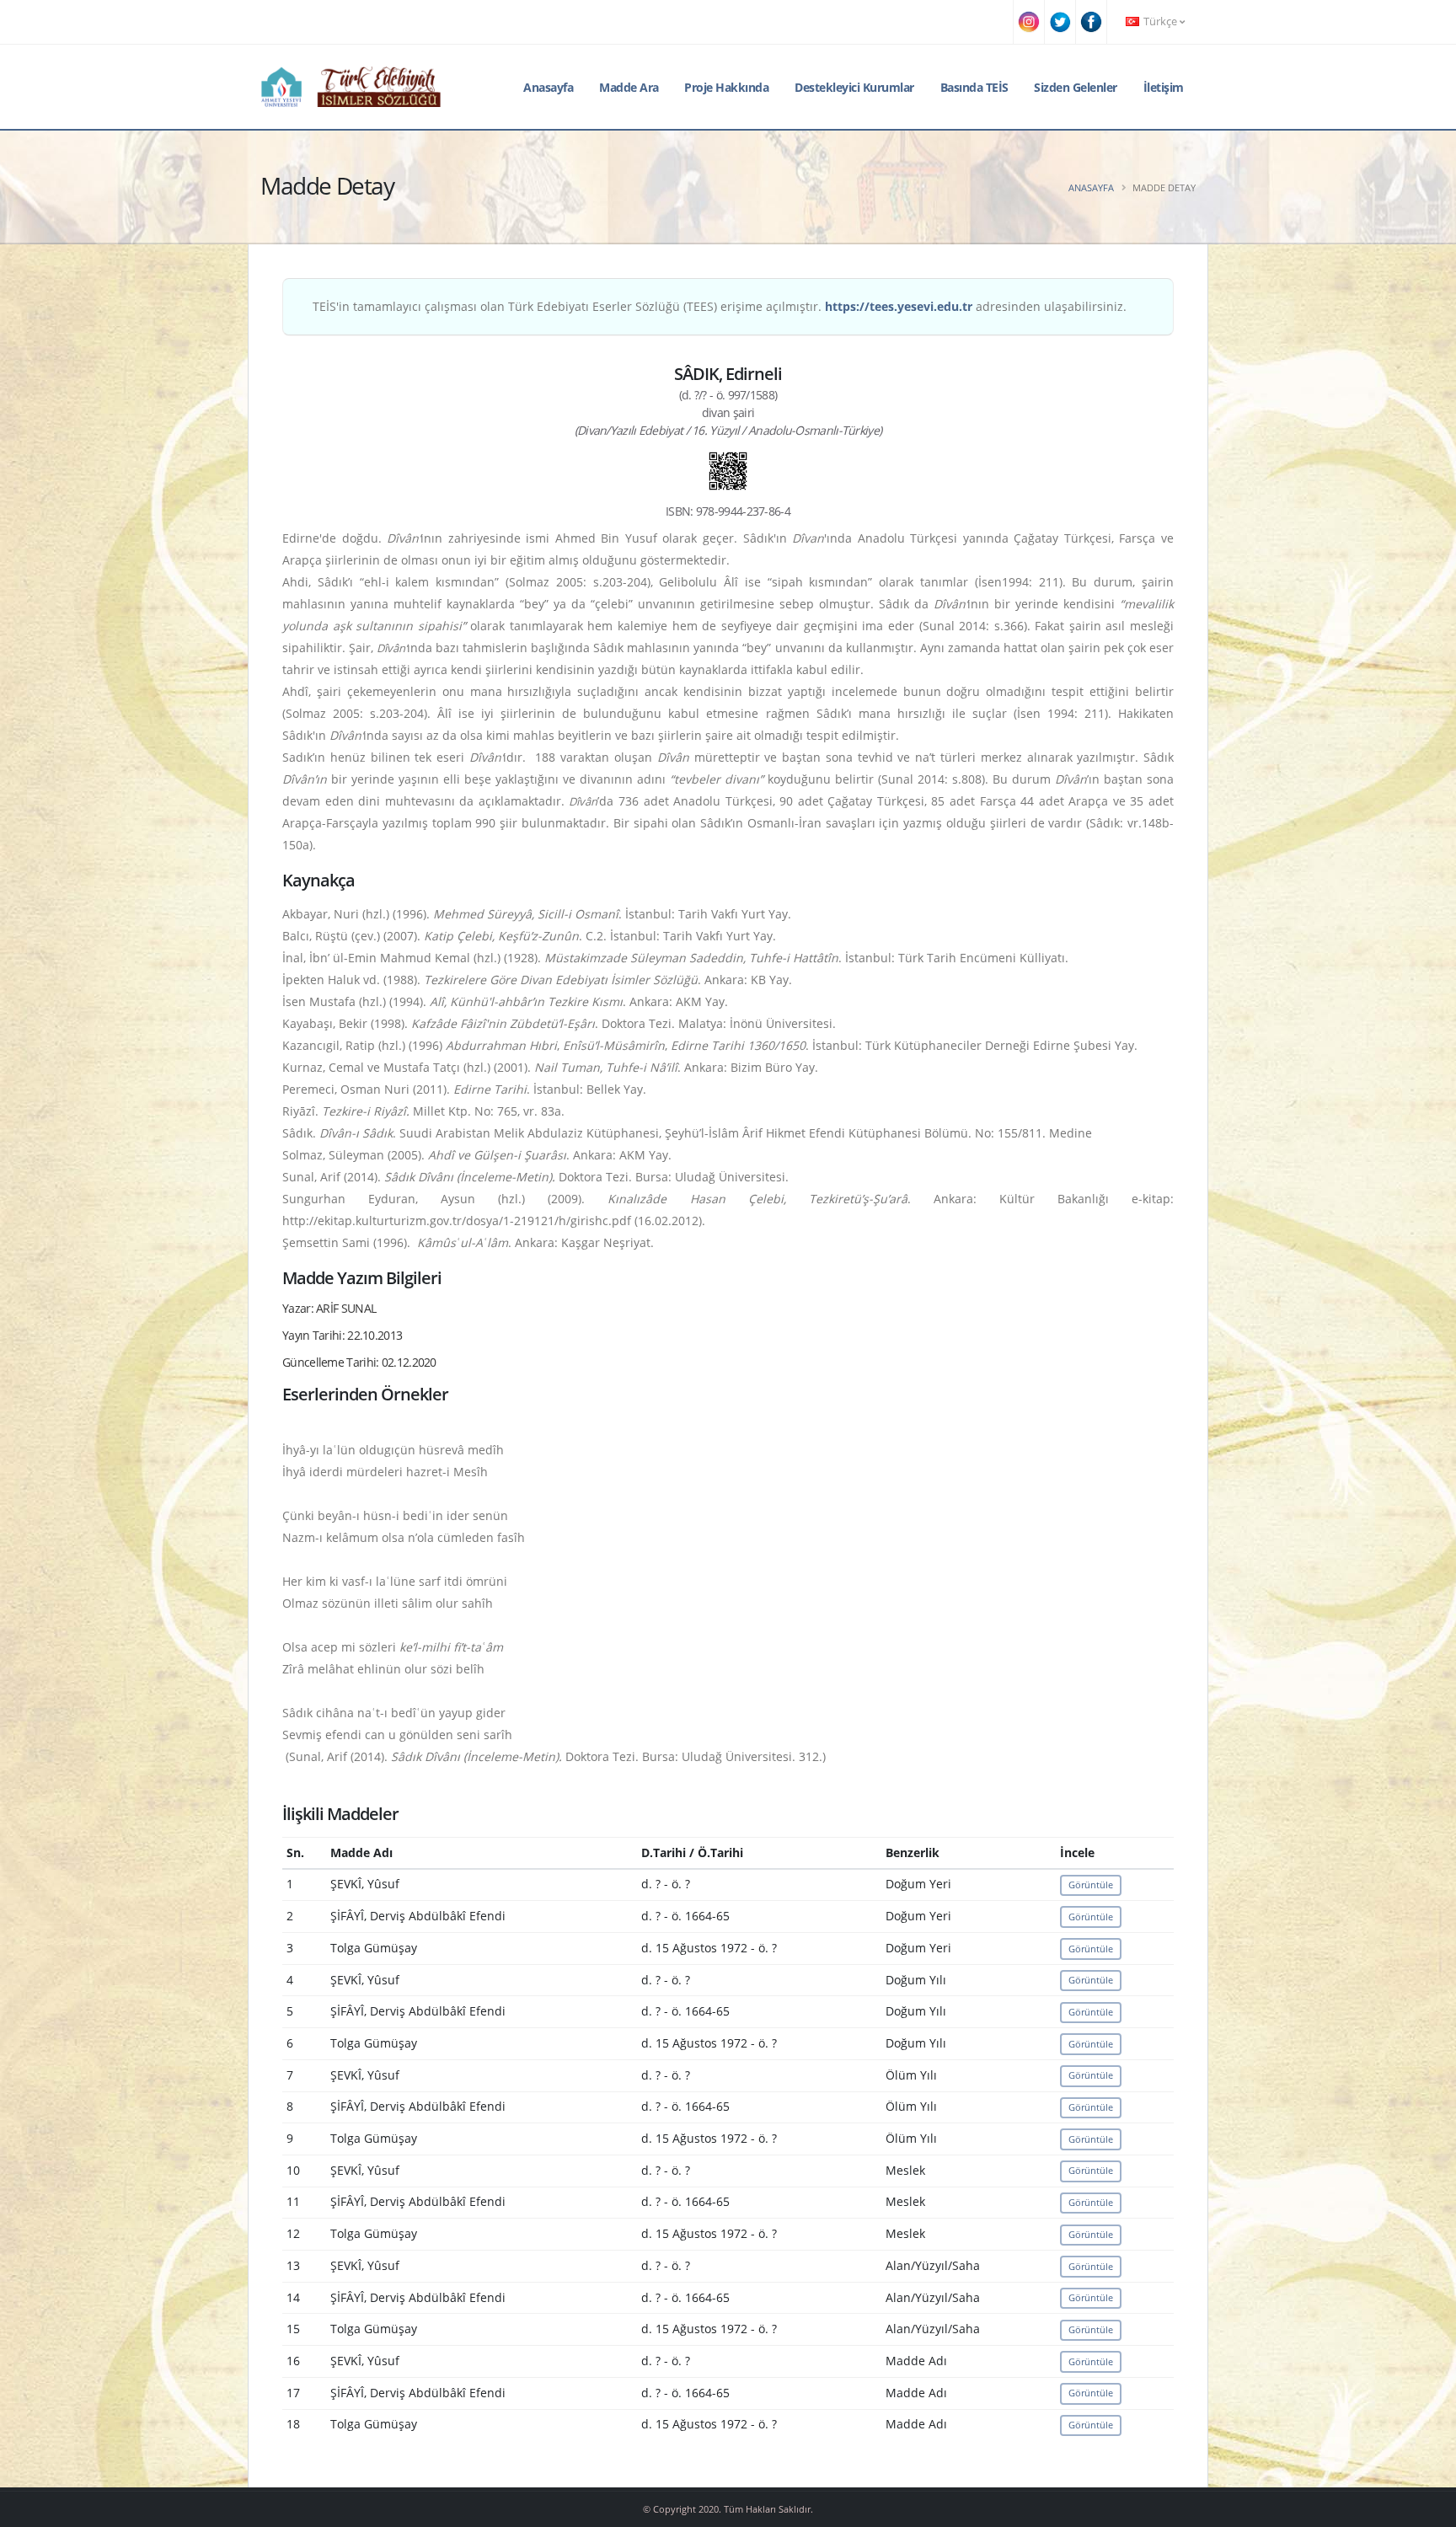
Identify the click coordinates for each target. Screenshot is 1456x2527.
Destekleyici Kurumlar (854, 87)
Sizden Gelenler (1076, 87)
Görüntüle (1091, 1885)
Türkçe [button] (1160, 21)
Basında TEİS (974, 87)
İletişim (1164, 87)
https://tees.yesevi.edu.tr (899, 306)
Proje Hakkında (726, 87)
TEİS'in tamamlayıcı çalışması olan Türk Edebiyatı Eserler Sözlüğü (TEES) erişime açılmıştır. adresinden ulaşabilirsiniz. (720, 306)
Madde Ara (629, 87)
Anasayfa (548, 87)
